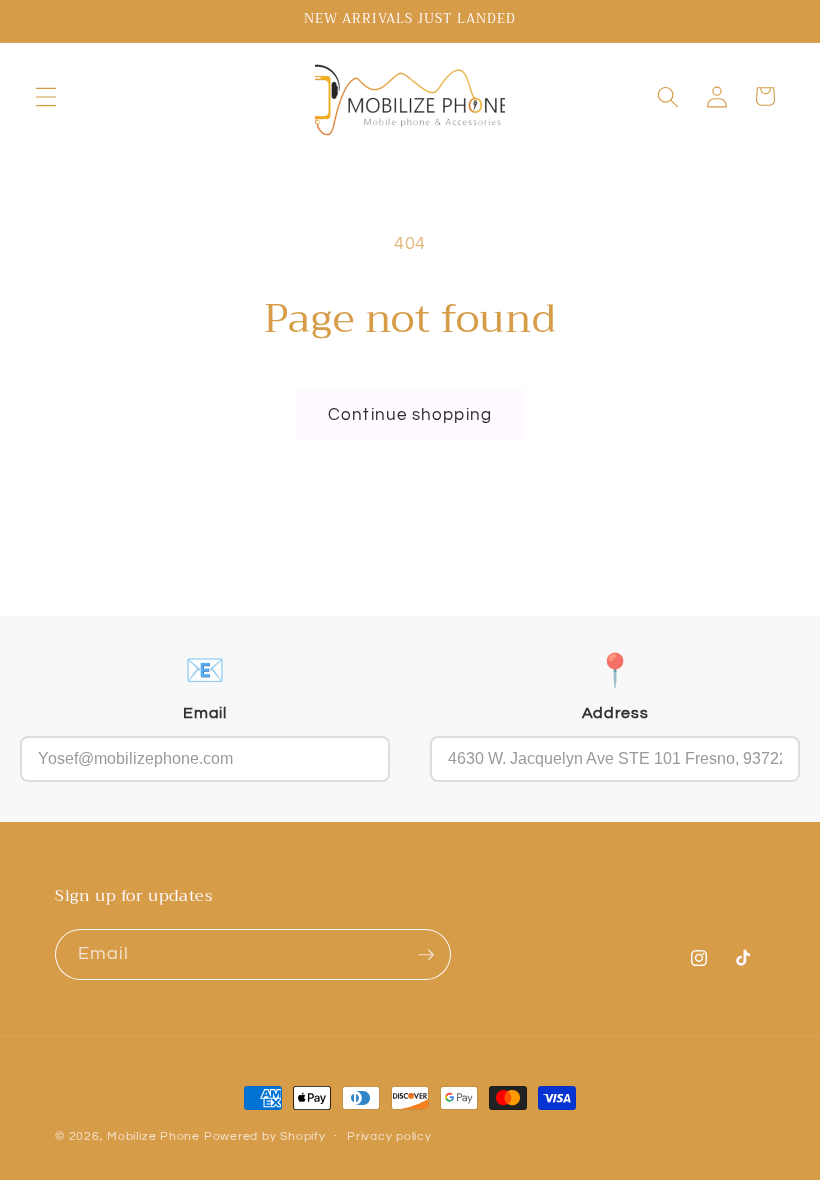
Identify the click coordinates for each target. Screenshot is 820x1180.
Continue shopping (410, 414)
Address (615, 713)
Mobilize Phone (155, 1136)
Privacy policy (389, 1136)
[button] (46, 96)
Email (204, 713)
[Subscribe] (426, 955)
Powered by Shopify (265, 1136)
